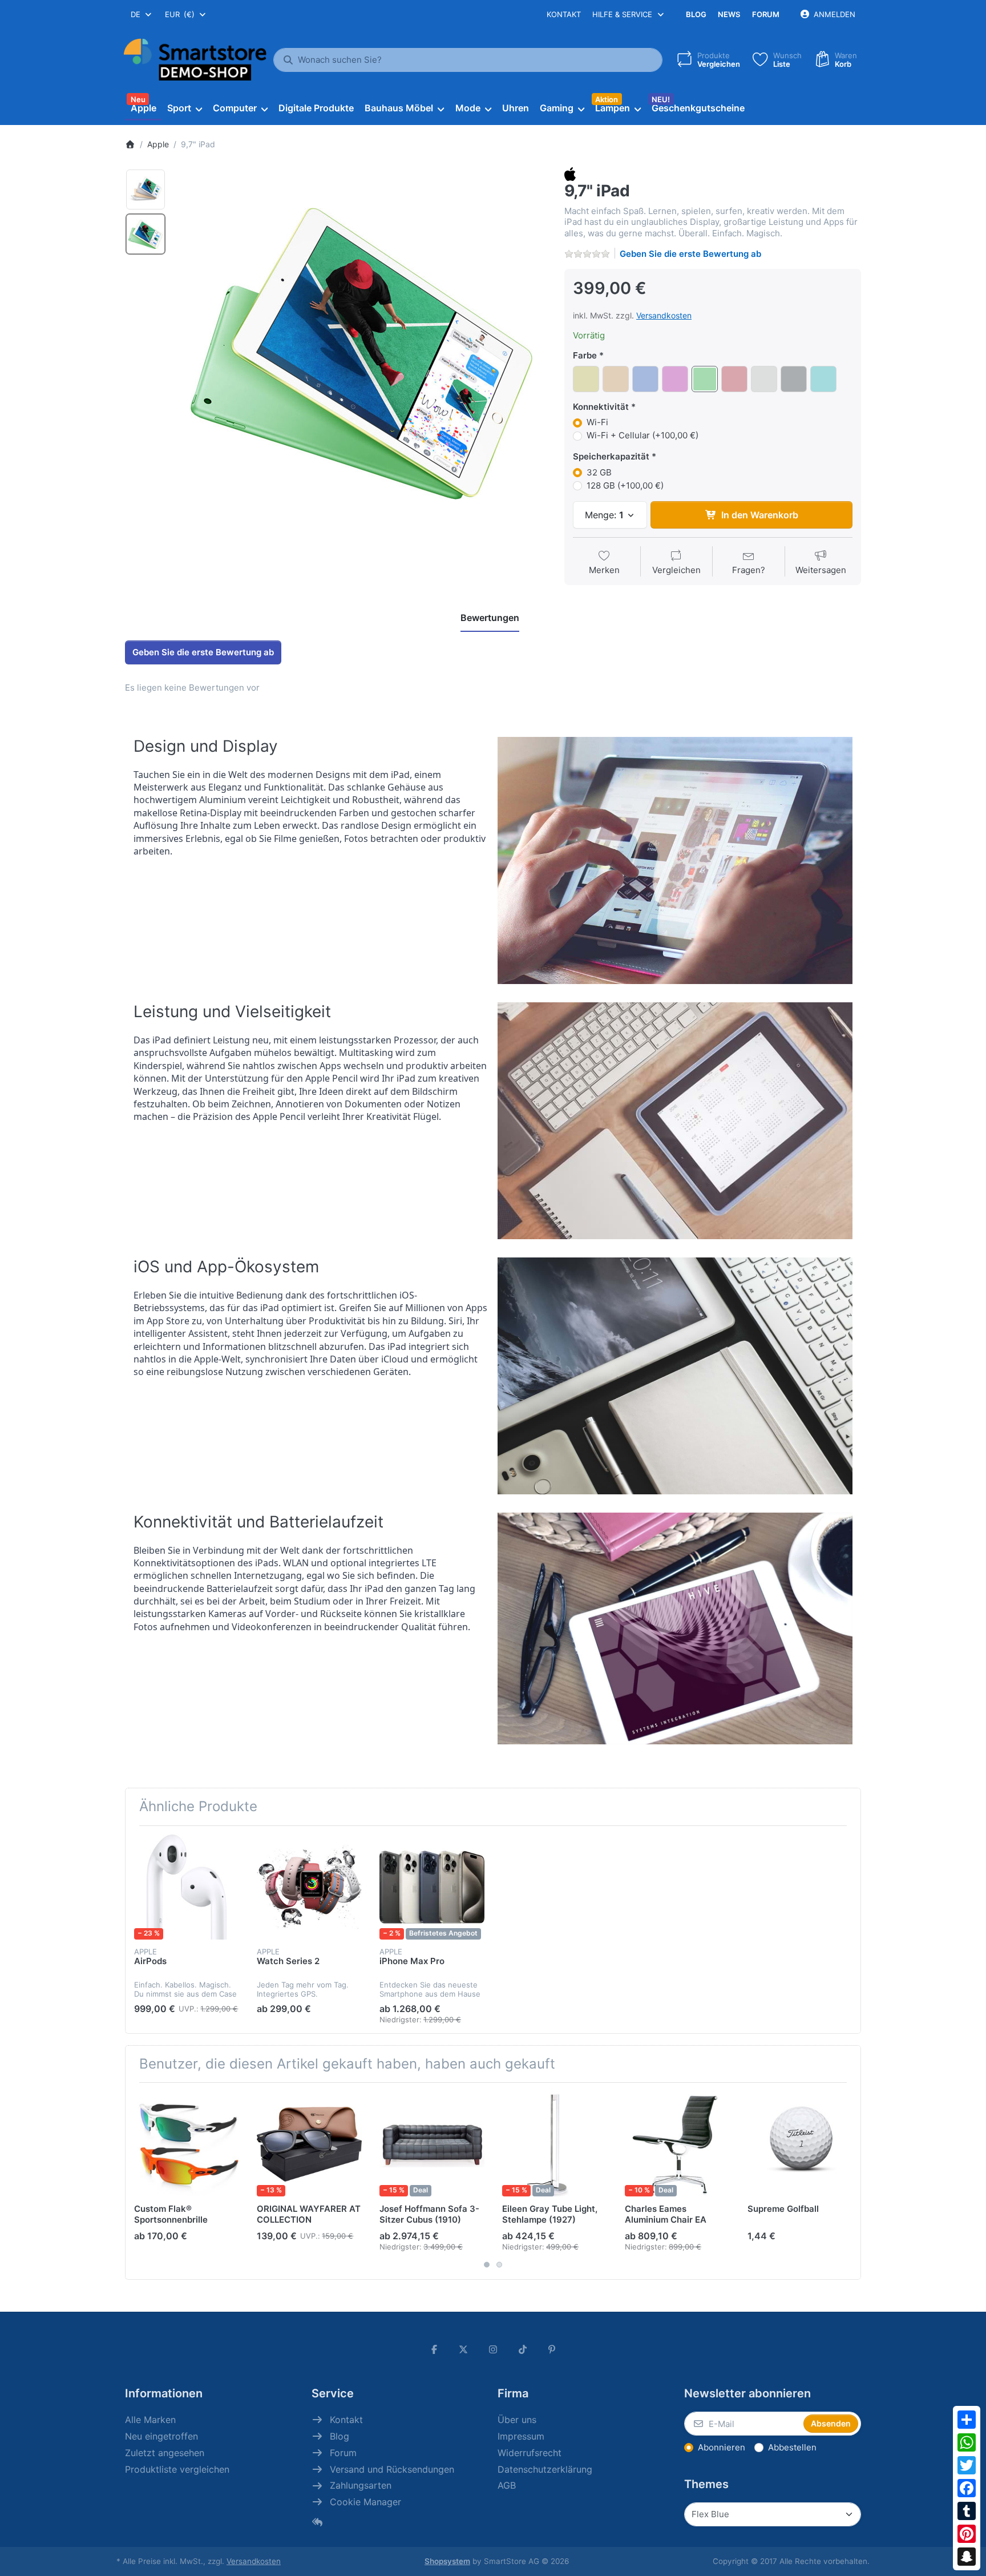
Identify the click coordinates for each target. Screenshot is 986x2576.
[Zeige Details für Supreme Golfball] (800, 2144)
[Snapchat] (967, 2557)
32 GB (599, 472)
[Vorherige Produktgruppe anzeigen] (138, 2181)
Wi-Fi (597, 422)
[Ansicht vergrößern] (361, 353)
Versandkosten (664, 315)
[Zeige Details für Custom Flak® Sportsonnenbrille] (187, 2144)
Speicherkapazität (611, 456)
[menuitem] (143, 108)
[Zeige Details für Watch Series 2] (309, 1887)
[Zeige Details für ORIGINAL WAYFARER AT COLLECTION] (309, 2144)
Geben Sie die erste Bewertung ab (690, 254)
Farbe (585, 355)
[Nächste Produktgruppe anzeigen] (848, 2181)
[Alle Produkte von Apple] (570, 173)
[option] (146, 190)
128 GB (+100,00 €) (625, 485)
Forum (766, 14)
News (729, 14)
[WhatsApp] (967, 2442)
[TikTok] (523, 2349)
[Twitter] (967, 2465)
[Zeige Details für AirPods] (187, 1887)
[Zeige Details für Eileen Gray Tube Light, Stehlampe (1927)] (555, 2144)
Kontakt (564, 14)
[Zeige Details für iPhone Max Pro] (432, 1887)
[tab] (490, 618)
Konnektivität (601, 407)
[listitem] (361, 353)
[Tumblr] (967, 2511)
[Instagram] (493, 2349)
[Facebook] (967, 2488)
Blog (696, 14)
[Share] (967, 2420)
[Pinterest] (967, 2534)
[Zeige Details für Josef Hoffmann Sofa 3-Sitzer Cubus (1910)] (432, 2144)
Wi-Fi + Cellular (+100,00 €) (642, 435)
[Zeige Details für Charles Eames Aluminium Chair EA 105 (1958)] (677, 2144)
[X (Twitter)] (464, 2349)
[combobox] (142, 14)
